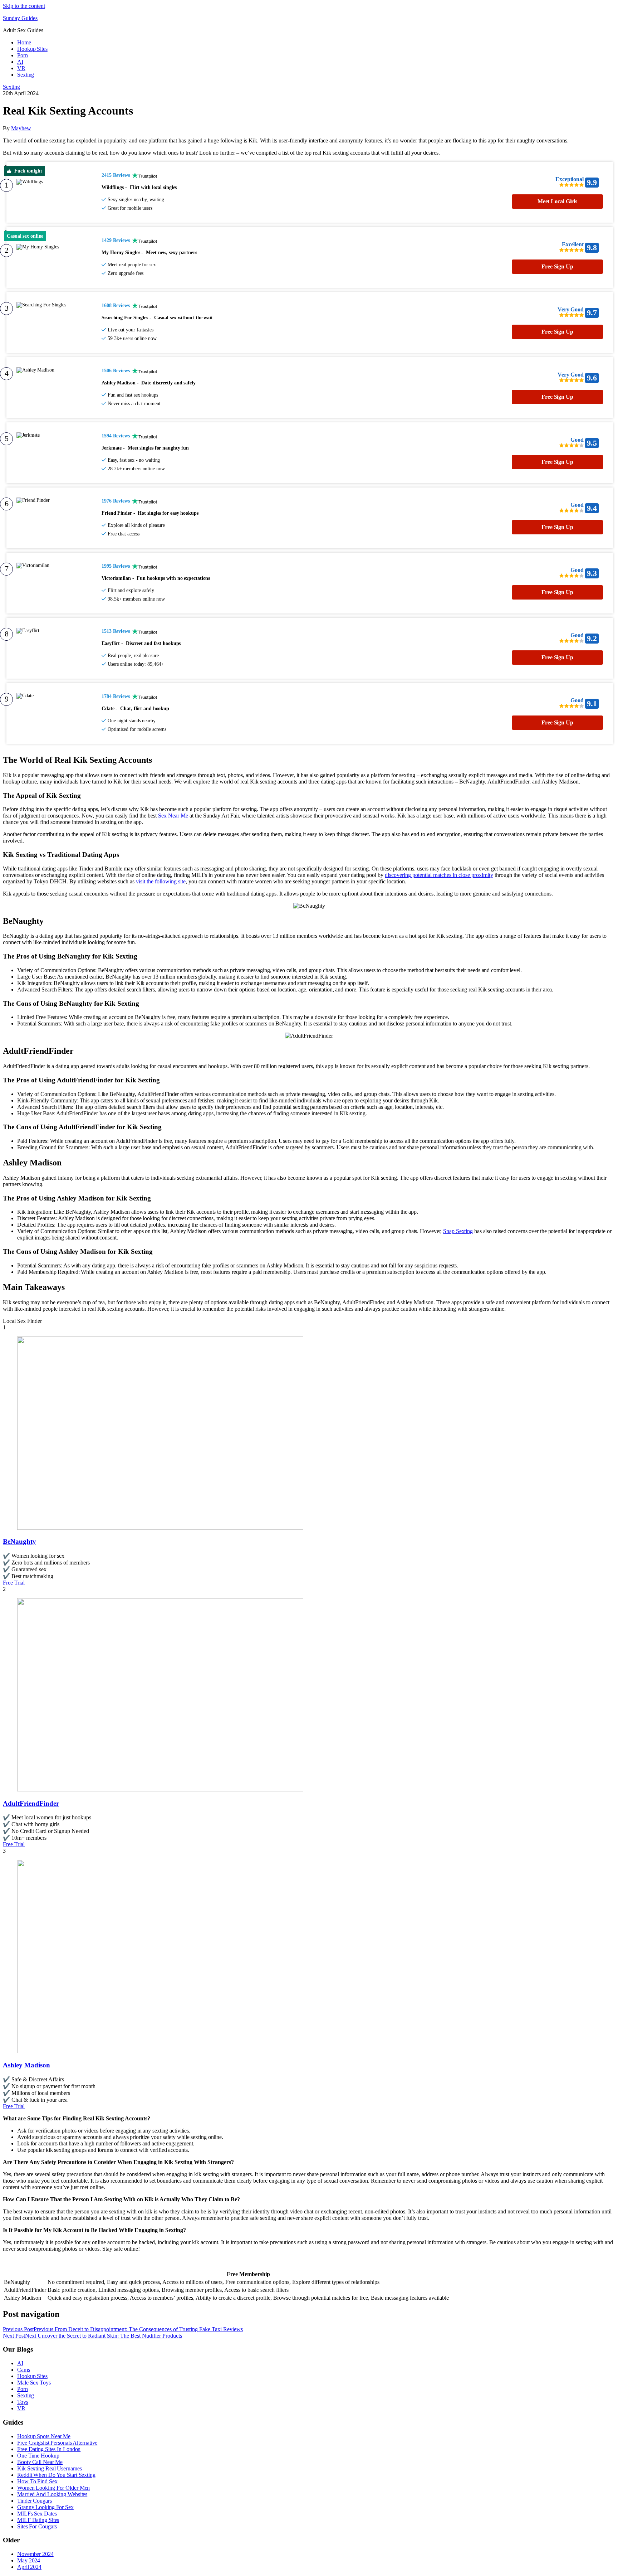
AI (20, 62)
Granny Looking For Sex (45, 2507)
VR (21, 68)
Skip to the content (24, 6)
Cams (24, 2370)
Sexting (26, 75)
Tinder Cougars (35, 2501)
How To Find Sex (37, 2481)
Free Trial (14, 1583)
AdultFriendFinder (31, 1803)
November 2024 (35, 2554)
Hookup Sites (32, 49)
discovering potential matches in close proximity (439, 875)
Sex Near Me (173, 816)
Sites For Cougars (37, 2526)
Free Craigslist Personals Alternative (57, 2443)
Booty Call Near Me (40, 2462)
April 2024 (29, 2567)
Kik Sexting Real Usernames (49, 2468)
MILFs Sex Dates (37, 2514)
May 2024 (29, 2560)
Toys (23, 2402)
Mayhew (21, 128)
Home (24, 42)
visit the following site (161, 881)
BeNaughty (19, 1541)
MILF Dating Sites (38, 2520)
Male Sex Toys (34, 2383)
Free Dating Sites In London (49, 2449)
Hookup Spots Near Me (44, 2436)
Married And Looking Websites (52, 2494)
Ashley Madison (26, 2065)
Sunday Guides (20, 18)
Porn (23, 55)
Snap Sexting (458, 1231)
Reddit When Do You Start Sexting (56, 2475)
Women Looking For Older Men (53, 2488)
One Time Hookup (38, 2456)
